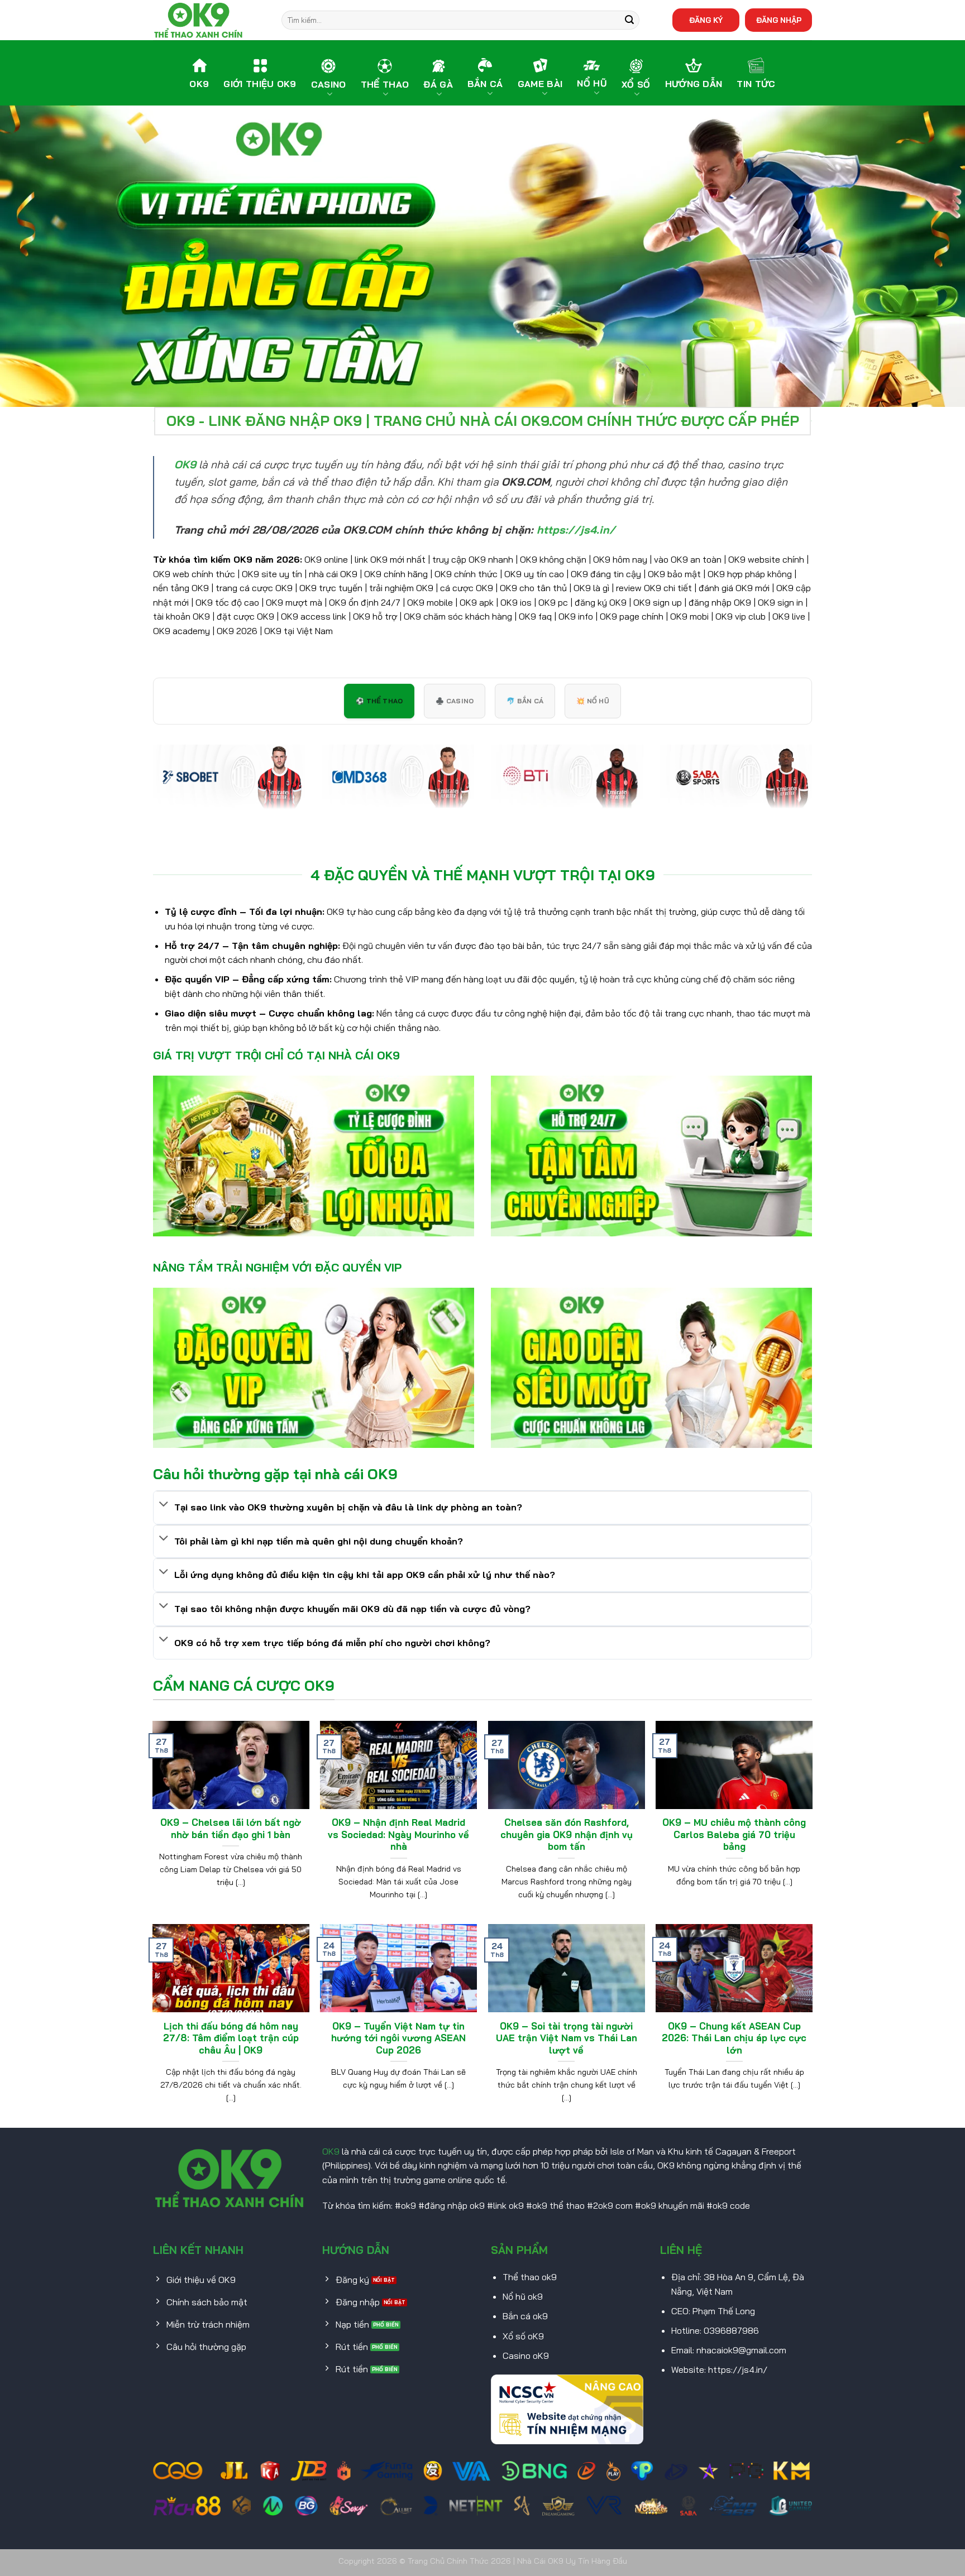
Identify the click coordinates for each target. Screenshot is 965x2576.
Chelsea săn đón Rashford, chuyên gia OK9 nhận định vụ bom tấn (567, 1834)
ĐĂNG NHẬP (779, 20)
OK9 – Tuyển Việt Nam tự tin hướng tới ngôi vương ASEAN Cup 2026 (398, 2038)
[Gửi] (629, 20)
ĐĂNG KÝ (706, 20)
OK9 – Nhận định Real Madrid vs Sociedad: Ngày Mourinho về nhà (398, 1834)
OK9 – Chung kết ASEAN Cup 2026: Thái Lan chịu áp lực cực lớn (734, 2038)
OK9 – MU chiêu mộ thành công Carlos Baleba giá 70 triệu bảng (734, 1834)
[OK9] (209, 20)
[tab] (379, 701)
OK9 (331, 2151)
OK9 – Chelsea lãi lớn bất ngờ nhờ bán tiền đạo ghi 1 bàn (231, 1828)
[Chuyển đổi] (164, 1505)
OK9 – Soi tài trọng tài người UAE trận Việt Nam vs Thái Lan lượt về (567, 2038)
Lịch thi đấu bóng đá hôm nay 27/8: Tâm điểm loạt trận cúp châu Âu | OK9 (231, 2038)
